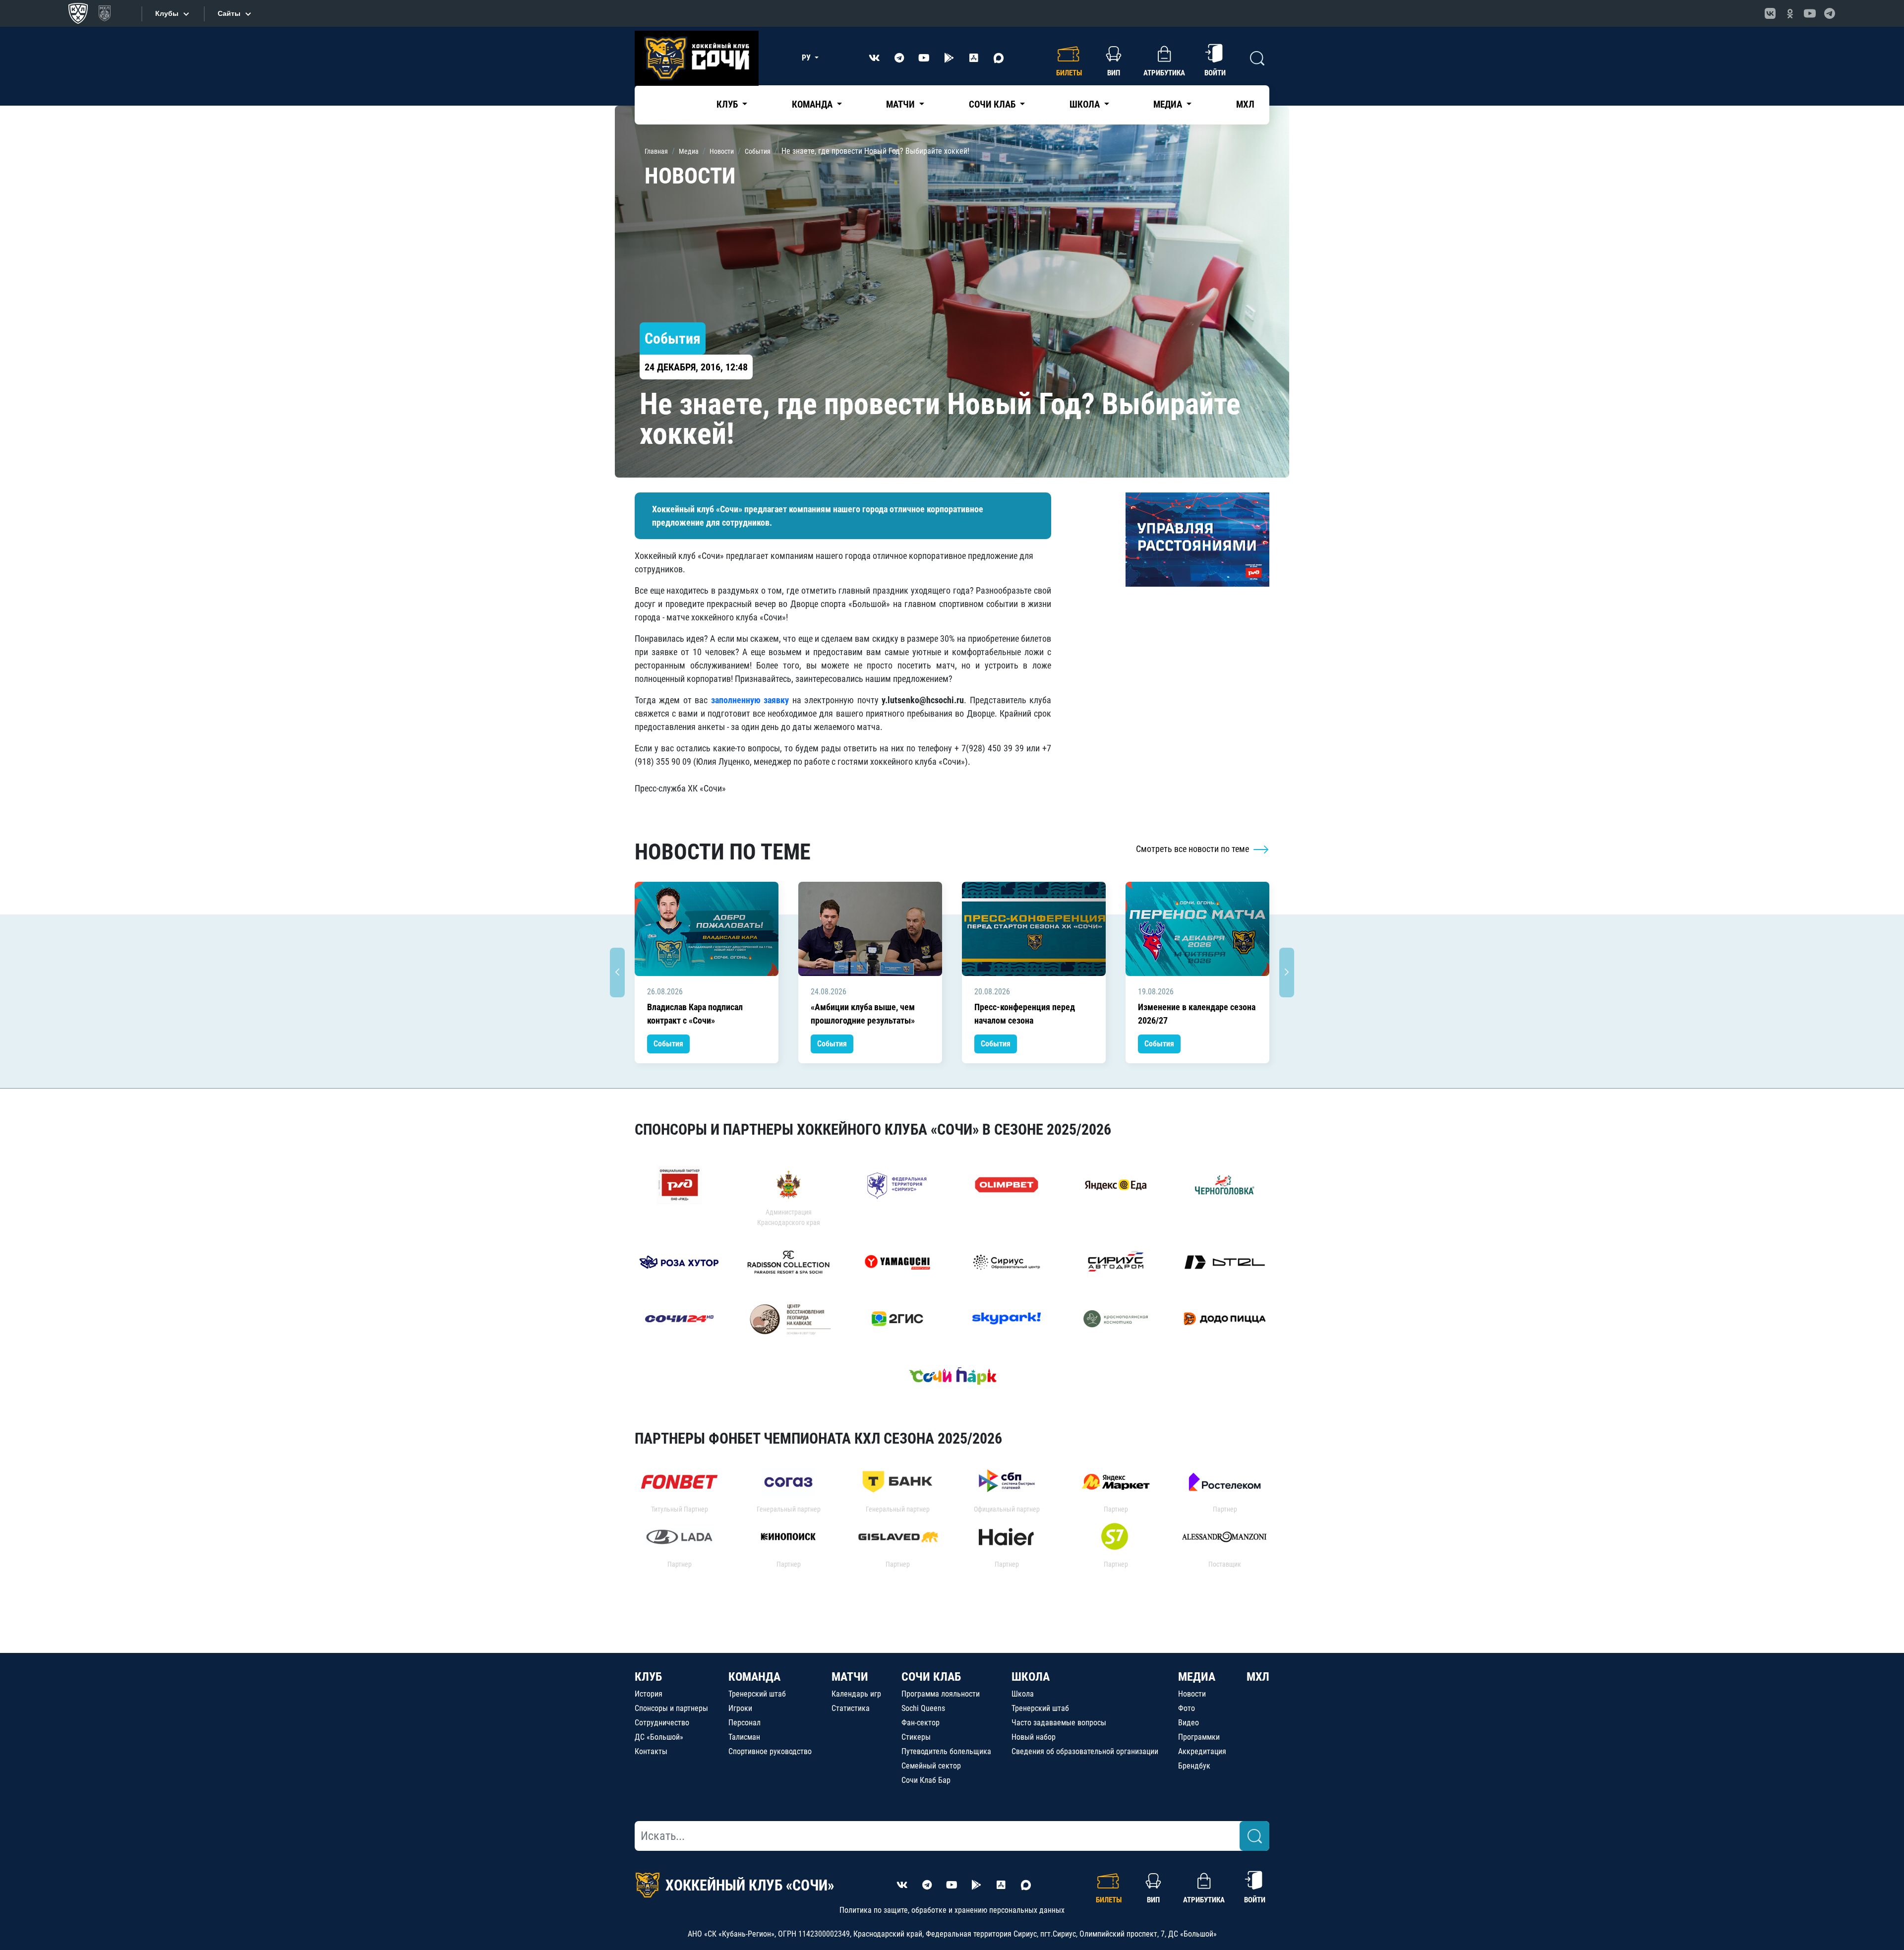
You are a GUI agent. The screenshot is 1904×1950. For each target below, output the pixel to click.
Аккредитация (1202, 1751)
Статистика (851, 1708)
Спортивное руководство (770, 1751)
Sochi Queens (923, 1708)
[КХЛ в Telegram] (1830, 13)
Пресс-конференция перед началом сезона (1025, 1014)
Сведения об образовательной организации (1085, 1751)
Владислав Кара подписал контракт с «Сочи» (695, 1014)
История (649, 1694)
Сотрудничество (662, 1723)
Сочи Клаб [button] (993, 104)
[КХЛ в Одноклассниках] (1790, 13)
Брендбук (1194, 1766)
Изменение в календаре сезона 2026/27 (1197, 1014)
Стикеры (916, 1737)
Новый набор (1034, 1737)
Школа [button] (1086, 104)
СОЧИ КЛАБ (931, 1677)
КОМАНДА (754, 1677)
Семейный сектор (931, 1766)
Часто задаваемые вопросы (1059, 1723)
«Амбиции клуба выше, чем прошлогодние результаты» (863, 1014)
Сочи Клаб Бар (926, 1780)
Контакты (651, 1751)
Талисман (744, 1737)
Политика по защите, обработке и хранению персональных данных (952, 1910)
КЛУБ (648, 1677)
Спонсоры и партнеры (671, 1708)
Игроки (740, 1708)
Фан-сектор (921, 1723)
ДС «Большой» (659, 1737)
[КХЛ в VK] (1770, 13)
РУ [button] (807, 58)
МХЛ (1245, 104)
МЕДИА (1197, 1677)
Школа (1023, 1694)
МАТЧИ (850, 1677)
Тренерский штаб (757, 1694)
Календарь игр (856, 1694)
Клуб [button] (728, 104)
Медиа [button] (1169, 104)
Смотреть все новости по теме (1193, 849)
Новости (1192, 1694)
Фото (1187, 1708)
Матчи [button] (901, 104)
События (668, 1044)
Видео (1189, 1723)
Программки (1199, 1737)
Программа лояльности (941, 1694)
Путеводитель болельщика (946, 1751)
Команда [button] (813, 104)
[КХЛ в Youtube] (1810, 13)
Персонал (744, 1723)
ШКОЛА (1031, 1677)
